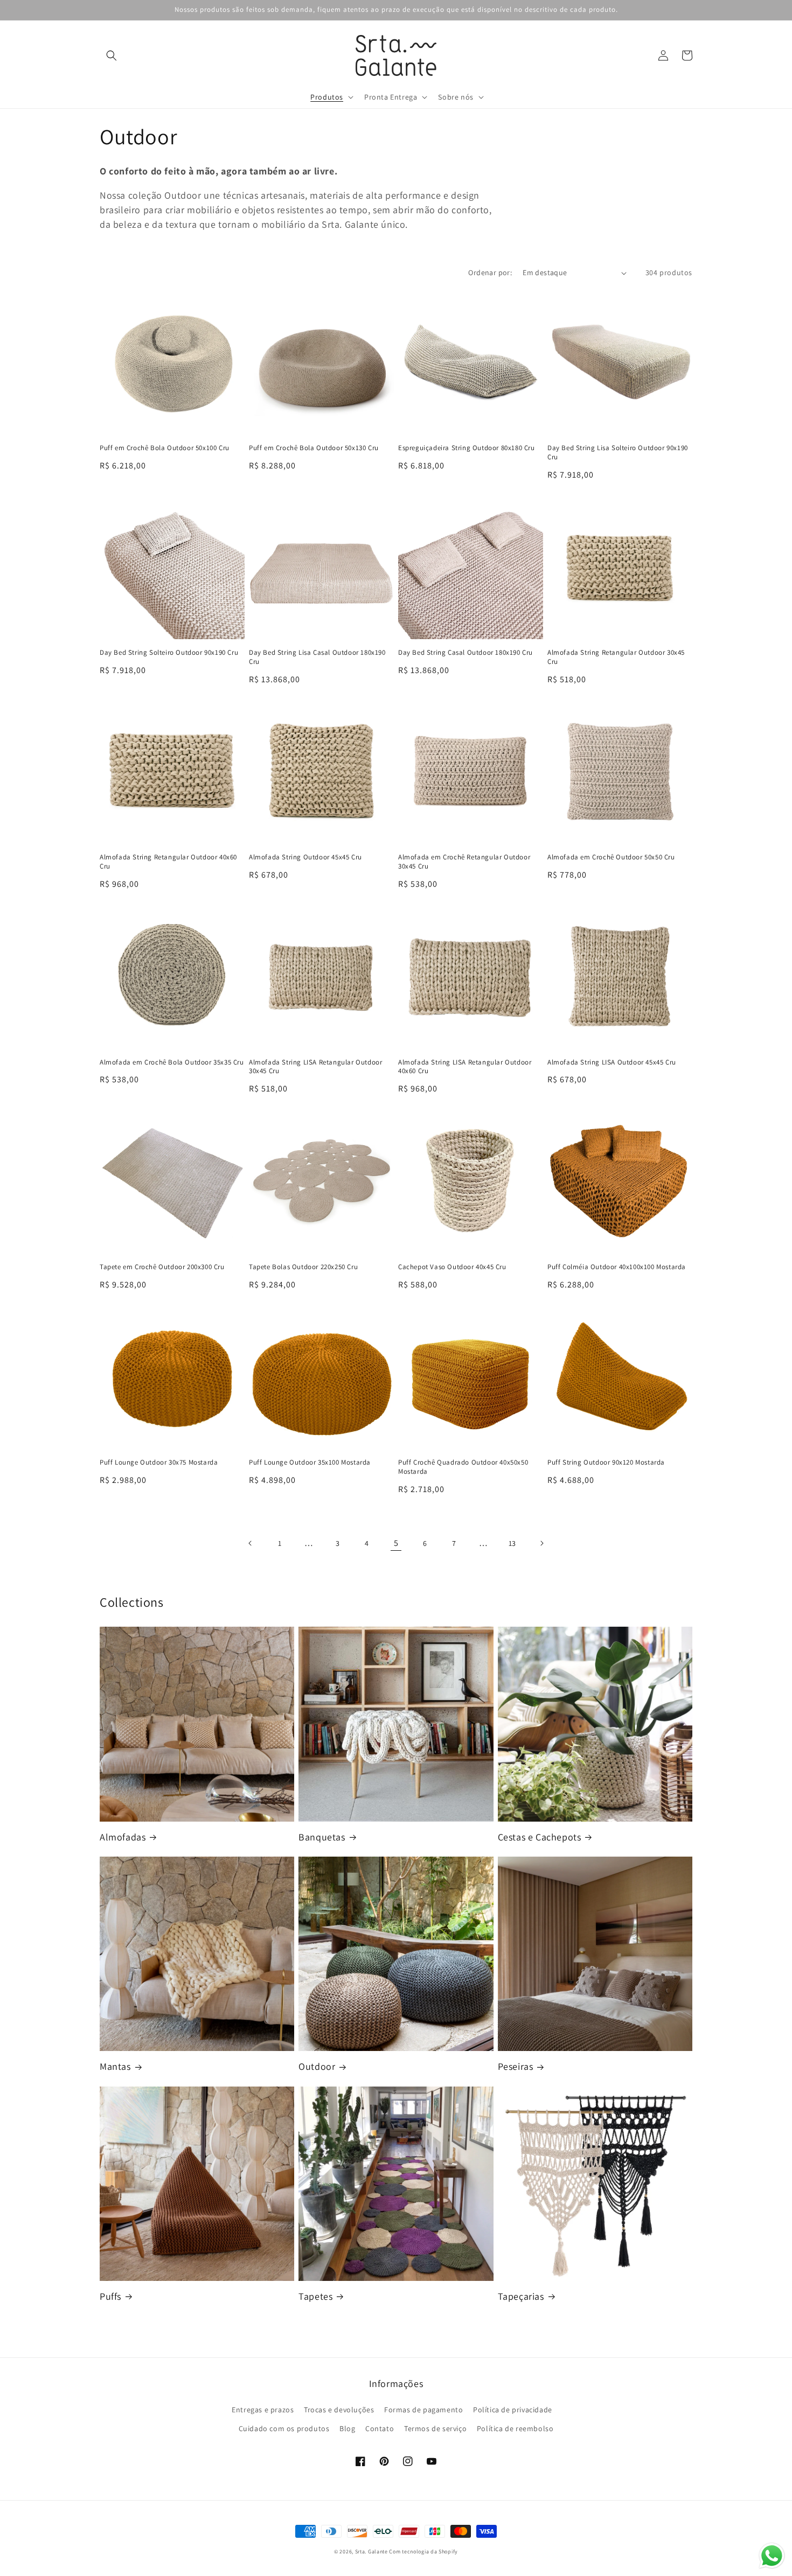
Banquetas (322, 1837)
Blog (347, 2428)
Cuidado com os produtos (284, 2428)
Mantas (115, 2066)
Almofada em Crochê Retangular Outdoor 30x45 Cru (464, 862)
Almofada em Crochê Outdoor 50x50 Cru (611, 857)
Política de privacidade (513, 2410)
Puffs (110, 2296)
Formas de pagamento (423, 2410)
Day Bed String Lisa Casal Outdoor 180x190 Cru (317, 657)
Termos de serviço (435, 2428)
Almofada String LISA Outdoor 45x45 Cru (612, 1062)
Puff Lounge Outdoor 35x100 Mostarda (310, 1462)
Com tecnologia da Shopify (423, 2551)
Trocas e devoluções (339, 2410)
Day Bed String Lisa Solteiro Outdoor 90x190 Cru (618, 453)
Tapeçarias (521, 2296)
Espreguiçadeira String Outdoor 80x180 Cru (467, 448)
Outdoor (317, 2066)
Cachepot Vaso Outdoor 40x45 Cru (452, 1267)
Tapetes (315, 2296)
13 (512, 1543)
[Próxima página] (541, 1543)
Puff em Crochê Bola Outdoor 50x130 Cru (314, 448)
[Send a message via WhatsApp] (772, 2556)
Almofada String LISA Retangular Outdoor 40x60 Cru (465, 1067)
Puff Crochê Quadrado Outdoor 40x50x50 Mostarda (463, 1467)
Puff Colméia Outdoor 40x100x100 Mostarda (617, 1267)
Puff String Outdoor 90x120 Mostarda (606, 1462)
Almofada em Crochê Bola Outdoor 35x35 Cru (172, 1062)
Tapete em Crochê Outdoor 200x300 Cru (162, 1267)
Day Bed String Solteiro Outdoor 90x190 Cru (169, 653)
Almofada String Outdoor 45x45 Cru (305, 857)
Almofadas (123, 1837)
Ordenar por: (490, 272)
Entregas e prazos (263, 2410)
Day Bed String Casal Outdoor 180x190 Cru (466, 653)
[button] (112, 55)
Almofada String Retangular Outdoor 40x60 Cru (168, 862)
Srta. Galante (371, 2551)
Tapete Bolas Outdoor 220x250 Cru (303, 1267)
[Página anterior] (251, 1543)
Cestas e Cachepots (540, 1837)
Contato (380, 2428)
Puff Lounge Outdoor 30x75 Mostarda (159, 1462)
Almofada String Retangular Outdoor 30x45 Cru (616, 657)
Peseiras (516, 2066)
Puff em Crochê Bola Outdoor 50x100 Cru (165, 448)
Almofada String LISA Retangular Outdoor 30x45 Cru (315, 1067)
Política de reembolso (515, 2428)
